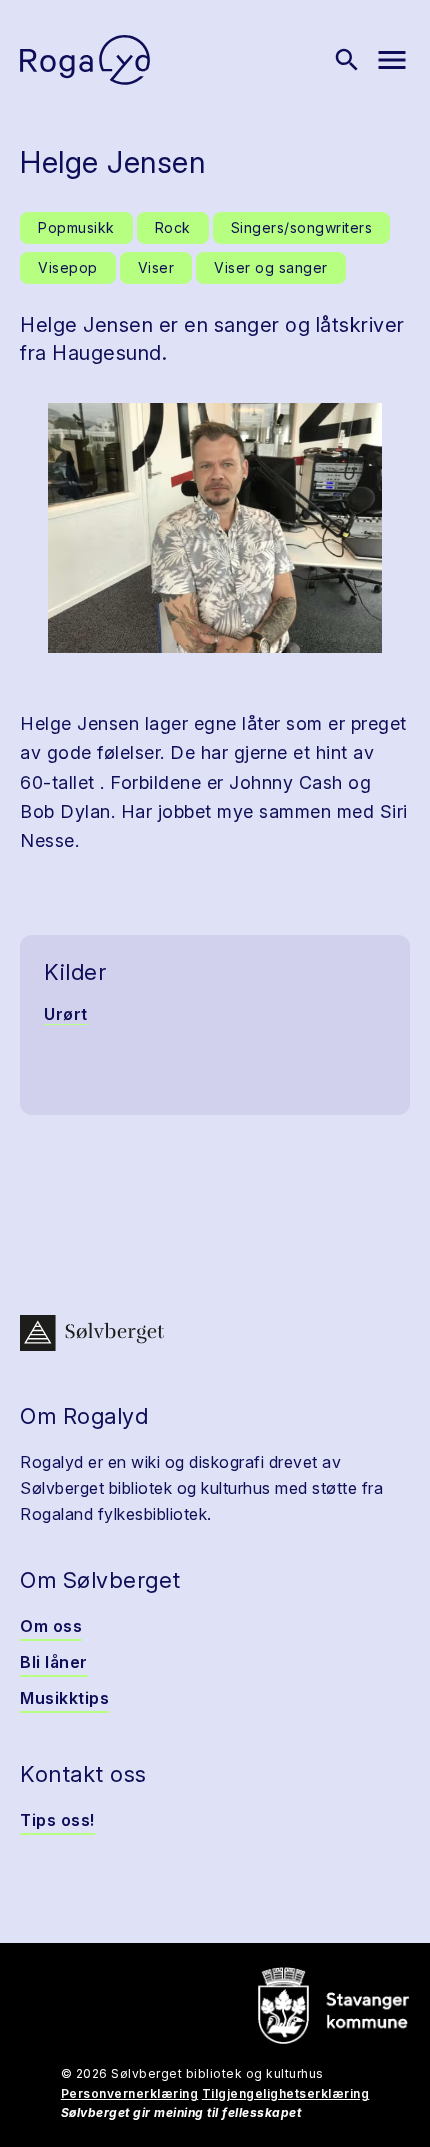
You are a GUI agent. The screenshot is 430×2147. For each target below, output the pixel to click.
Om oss (51, 1626)
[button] (215, 528)
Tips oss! (57, 1820)
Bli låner (54, 1662)
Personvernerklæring (130, 2093)
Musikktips (64, 1698)
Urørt (66, 1014)
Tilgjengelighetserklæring (286, 2093)
